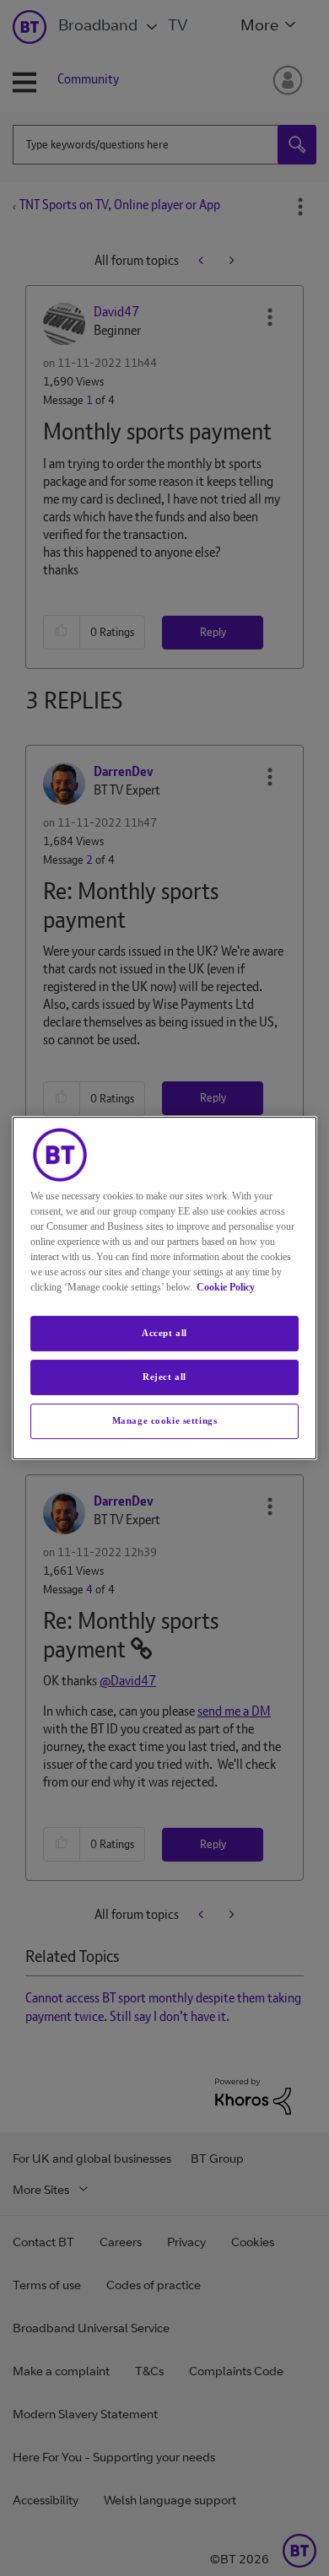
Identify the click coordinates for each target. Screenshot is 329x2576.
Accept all (164, 1333)
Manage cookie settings (165, 1420)
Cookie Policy (226, 1287)
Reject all (164, 1377)
